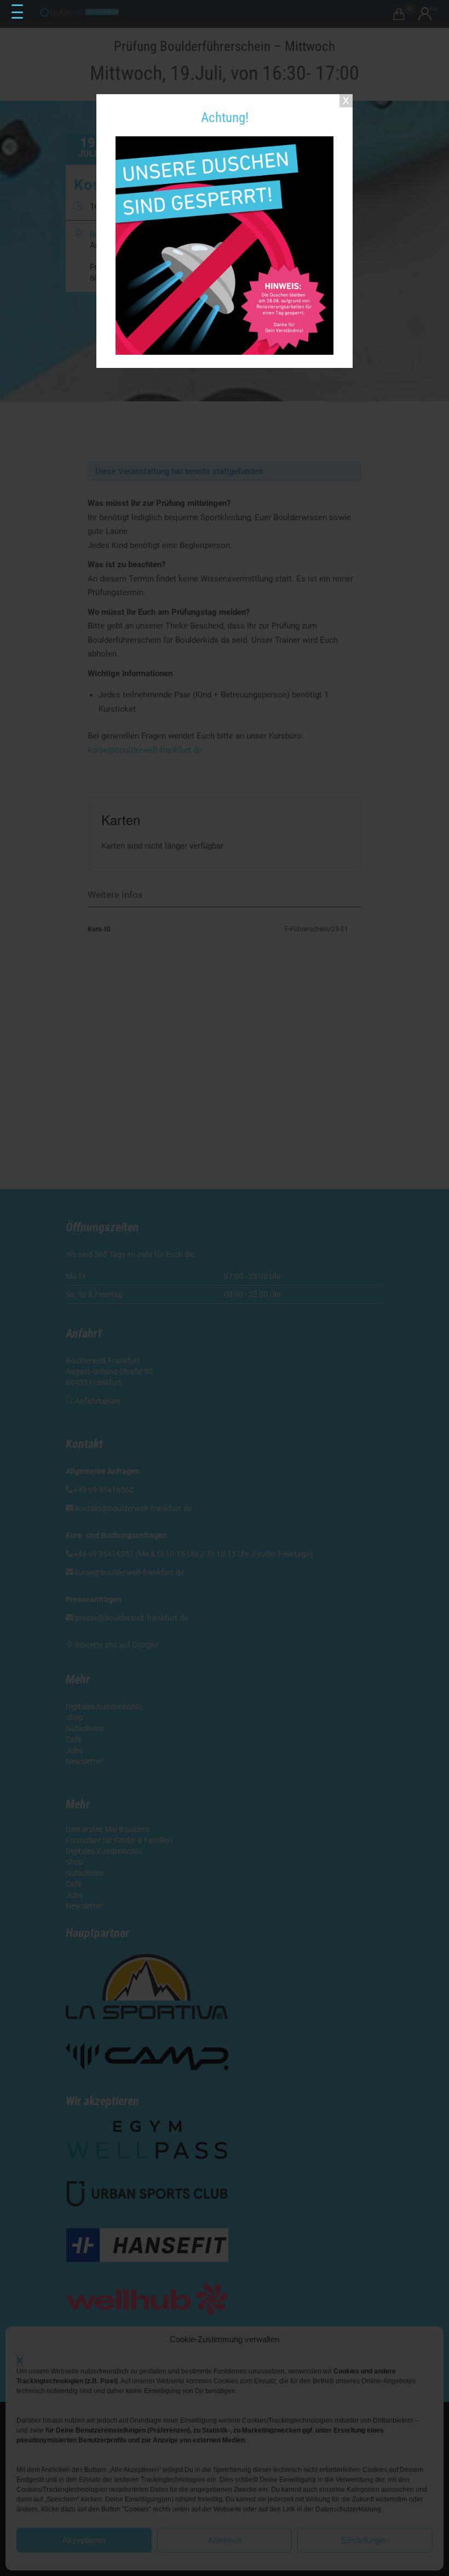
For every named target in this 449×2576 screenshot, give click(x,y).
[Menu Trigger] (17, 12)
